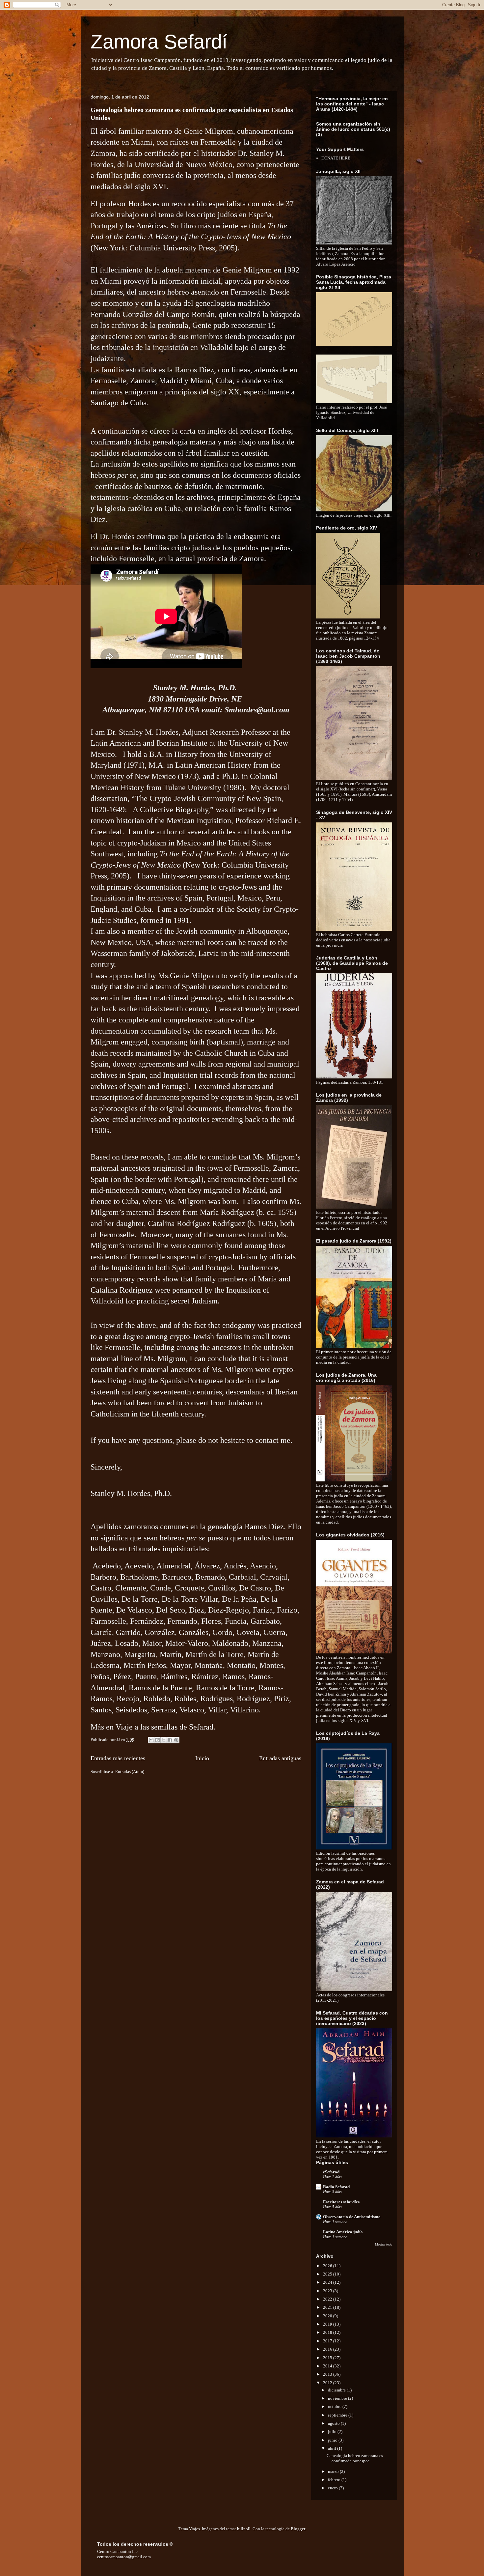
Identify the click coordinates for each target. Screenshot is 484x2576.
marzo (334, 2471)
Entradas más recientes (118, 1758)
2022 (328, 2299)
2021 (328, 2307)
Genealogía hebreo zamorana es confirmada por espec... (355, 2458)
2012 (328, 2383)
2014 (328, 2366)
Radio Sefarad (336, 2187)
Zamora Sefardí (159, 42)
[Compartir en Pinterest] (176, 1740)
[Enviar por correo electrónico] (151, 1740)
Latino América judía (343, 2232)
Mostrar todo (384, 2244)
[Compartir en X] (164, 1740)
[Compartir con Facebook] (170, 1740)
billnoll (244, 2529)
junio (333, 2440)
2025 (328, 2274)
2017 (328, 2341)
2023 (328, 2291)
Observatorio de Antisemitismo (352, 2217)
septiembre (338, 2415)
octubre (335, 2406)
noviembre (338, 2398)
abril (333, 2448)
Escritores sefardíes (341, 2202)
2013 (328, 2374)
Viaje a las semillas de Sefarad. (165, 1727)
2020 (328, 2316)
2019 (328, 2324)
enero (333, 2488)
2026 (328, 2266)
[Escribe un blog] (157, 1740)
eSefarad (331, 2172)
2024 (328, 2282)
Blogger (298, 2529)
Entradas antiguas (280, 1758)
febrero (335, 2480)
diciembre (337, 2390)
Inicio (202, 1758)
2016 (328, 2349)
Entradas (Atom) (130, 1772)
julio (333, 2432)
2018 (328, 2332)
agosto (334, 2423)
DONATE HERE (336, 158)
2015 (328, 2358)
